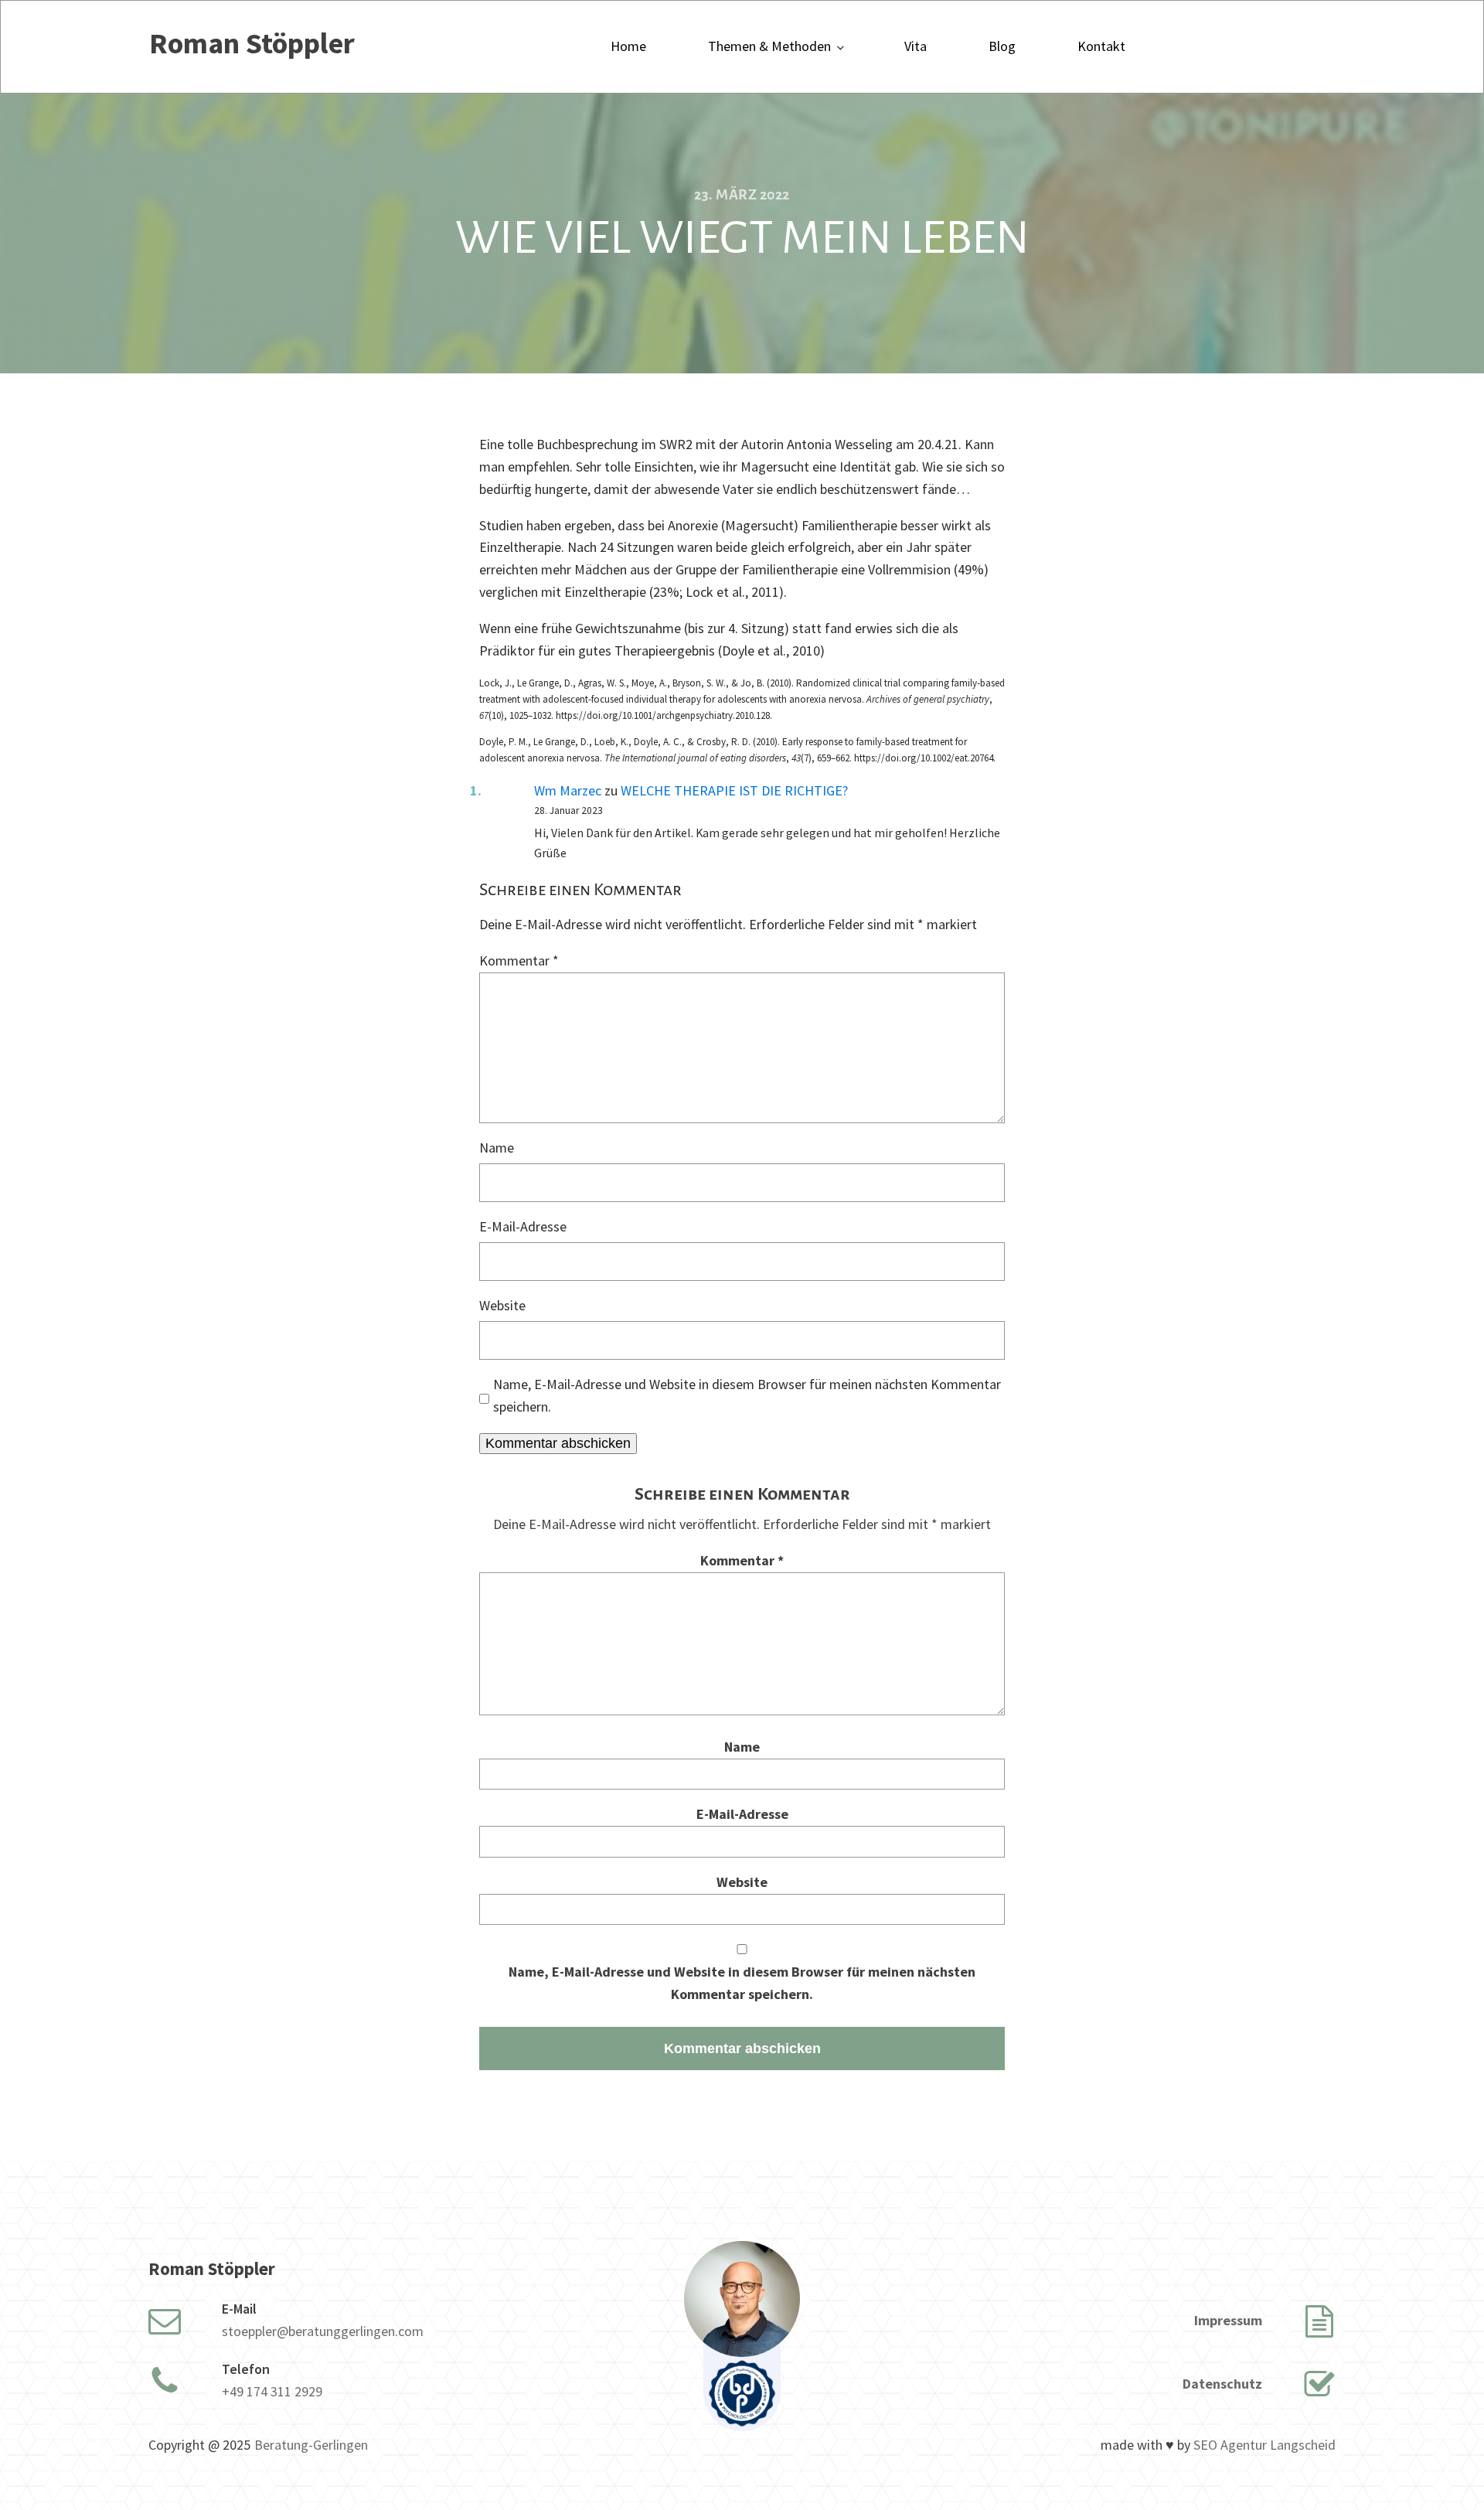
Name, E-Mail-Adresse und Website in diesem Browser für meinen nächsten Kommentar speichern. (747, 1395)
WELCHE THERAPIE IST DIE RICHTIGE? (734, 790)
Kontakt (1101, 46)
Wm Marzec (568, 790)
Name (497, 1148)
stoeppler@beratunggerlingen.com (323, 2331)
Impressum (1228, 2320)
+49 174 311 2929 (272, 2391)
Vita (916, 46)
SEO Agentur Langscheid (1264, 2445)
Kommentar (519, 960)
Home (628, 46)
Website (502, 1305)
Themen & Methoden (769, 46)
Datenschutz (1222, 2384)
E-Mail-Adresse (523, 1226)
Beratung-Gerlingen (311, 2445)
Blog (1002, 46)
